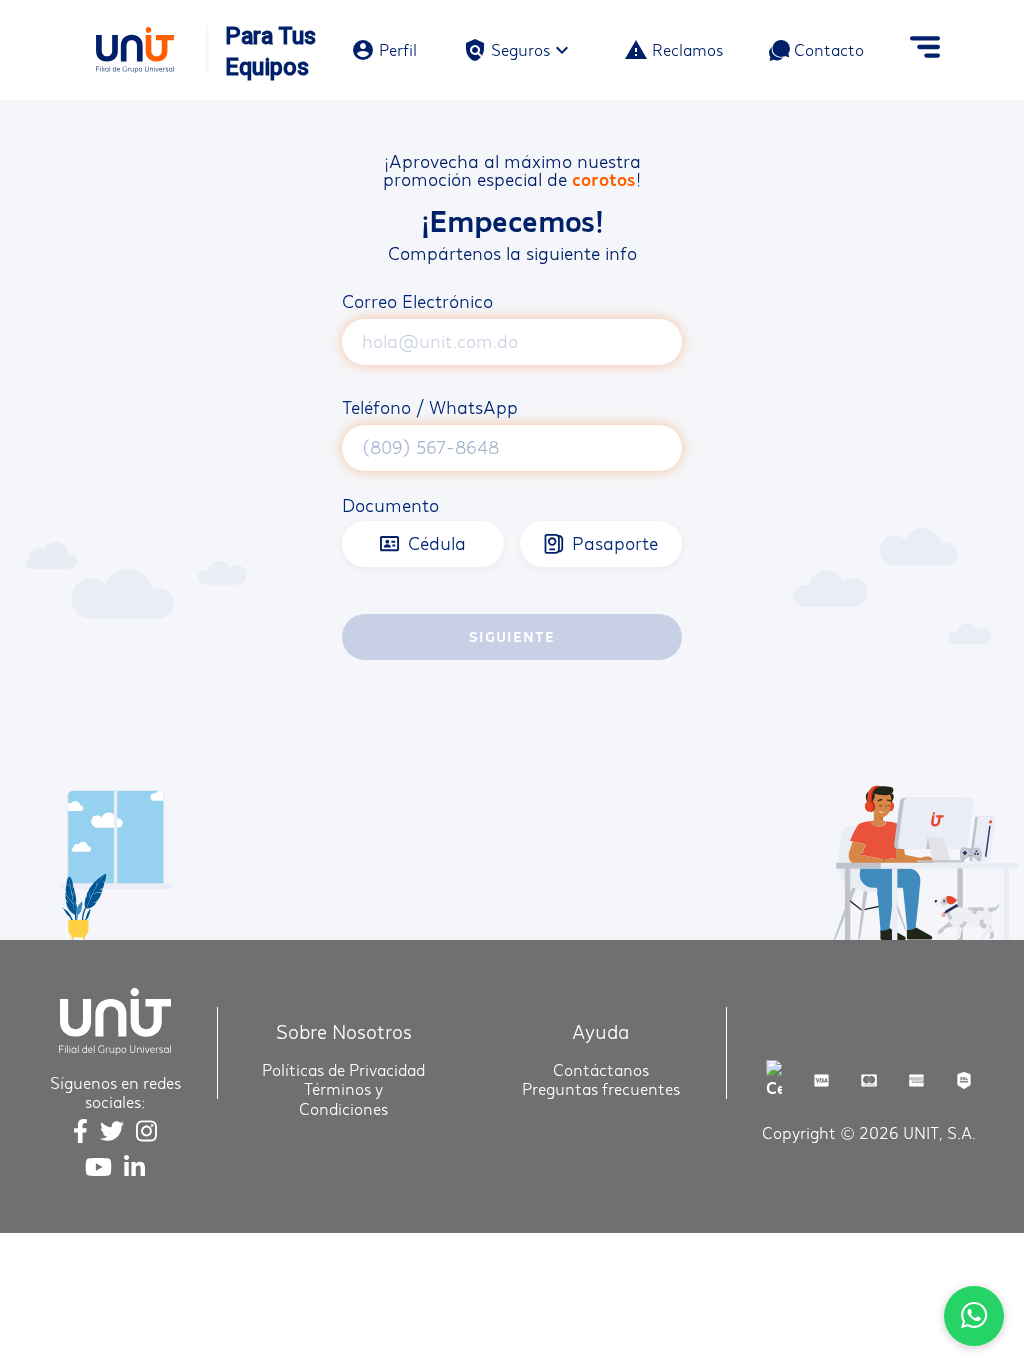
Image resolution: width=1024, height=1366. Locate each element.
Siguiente (512, 636)
